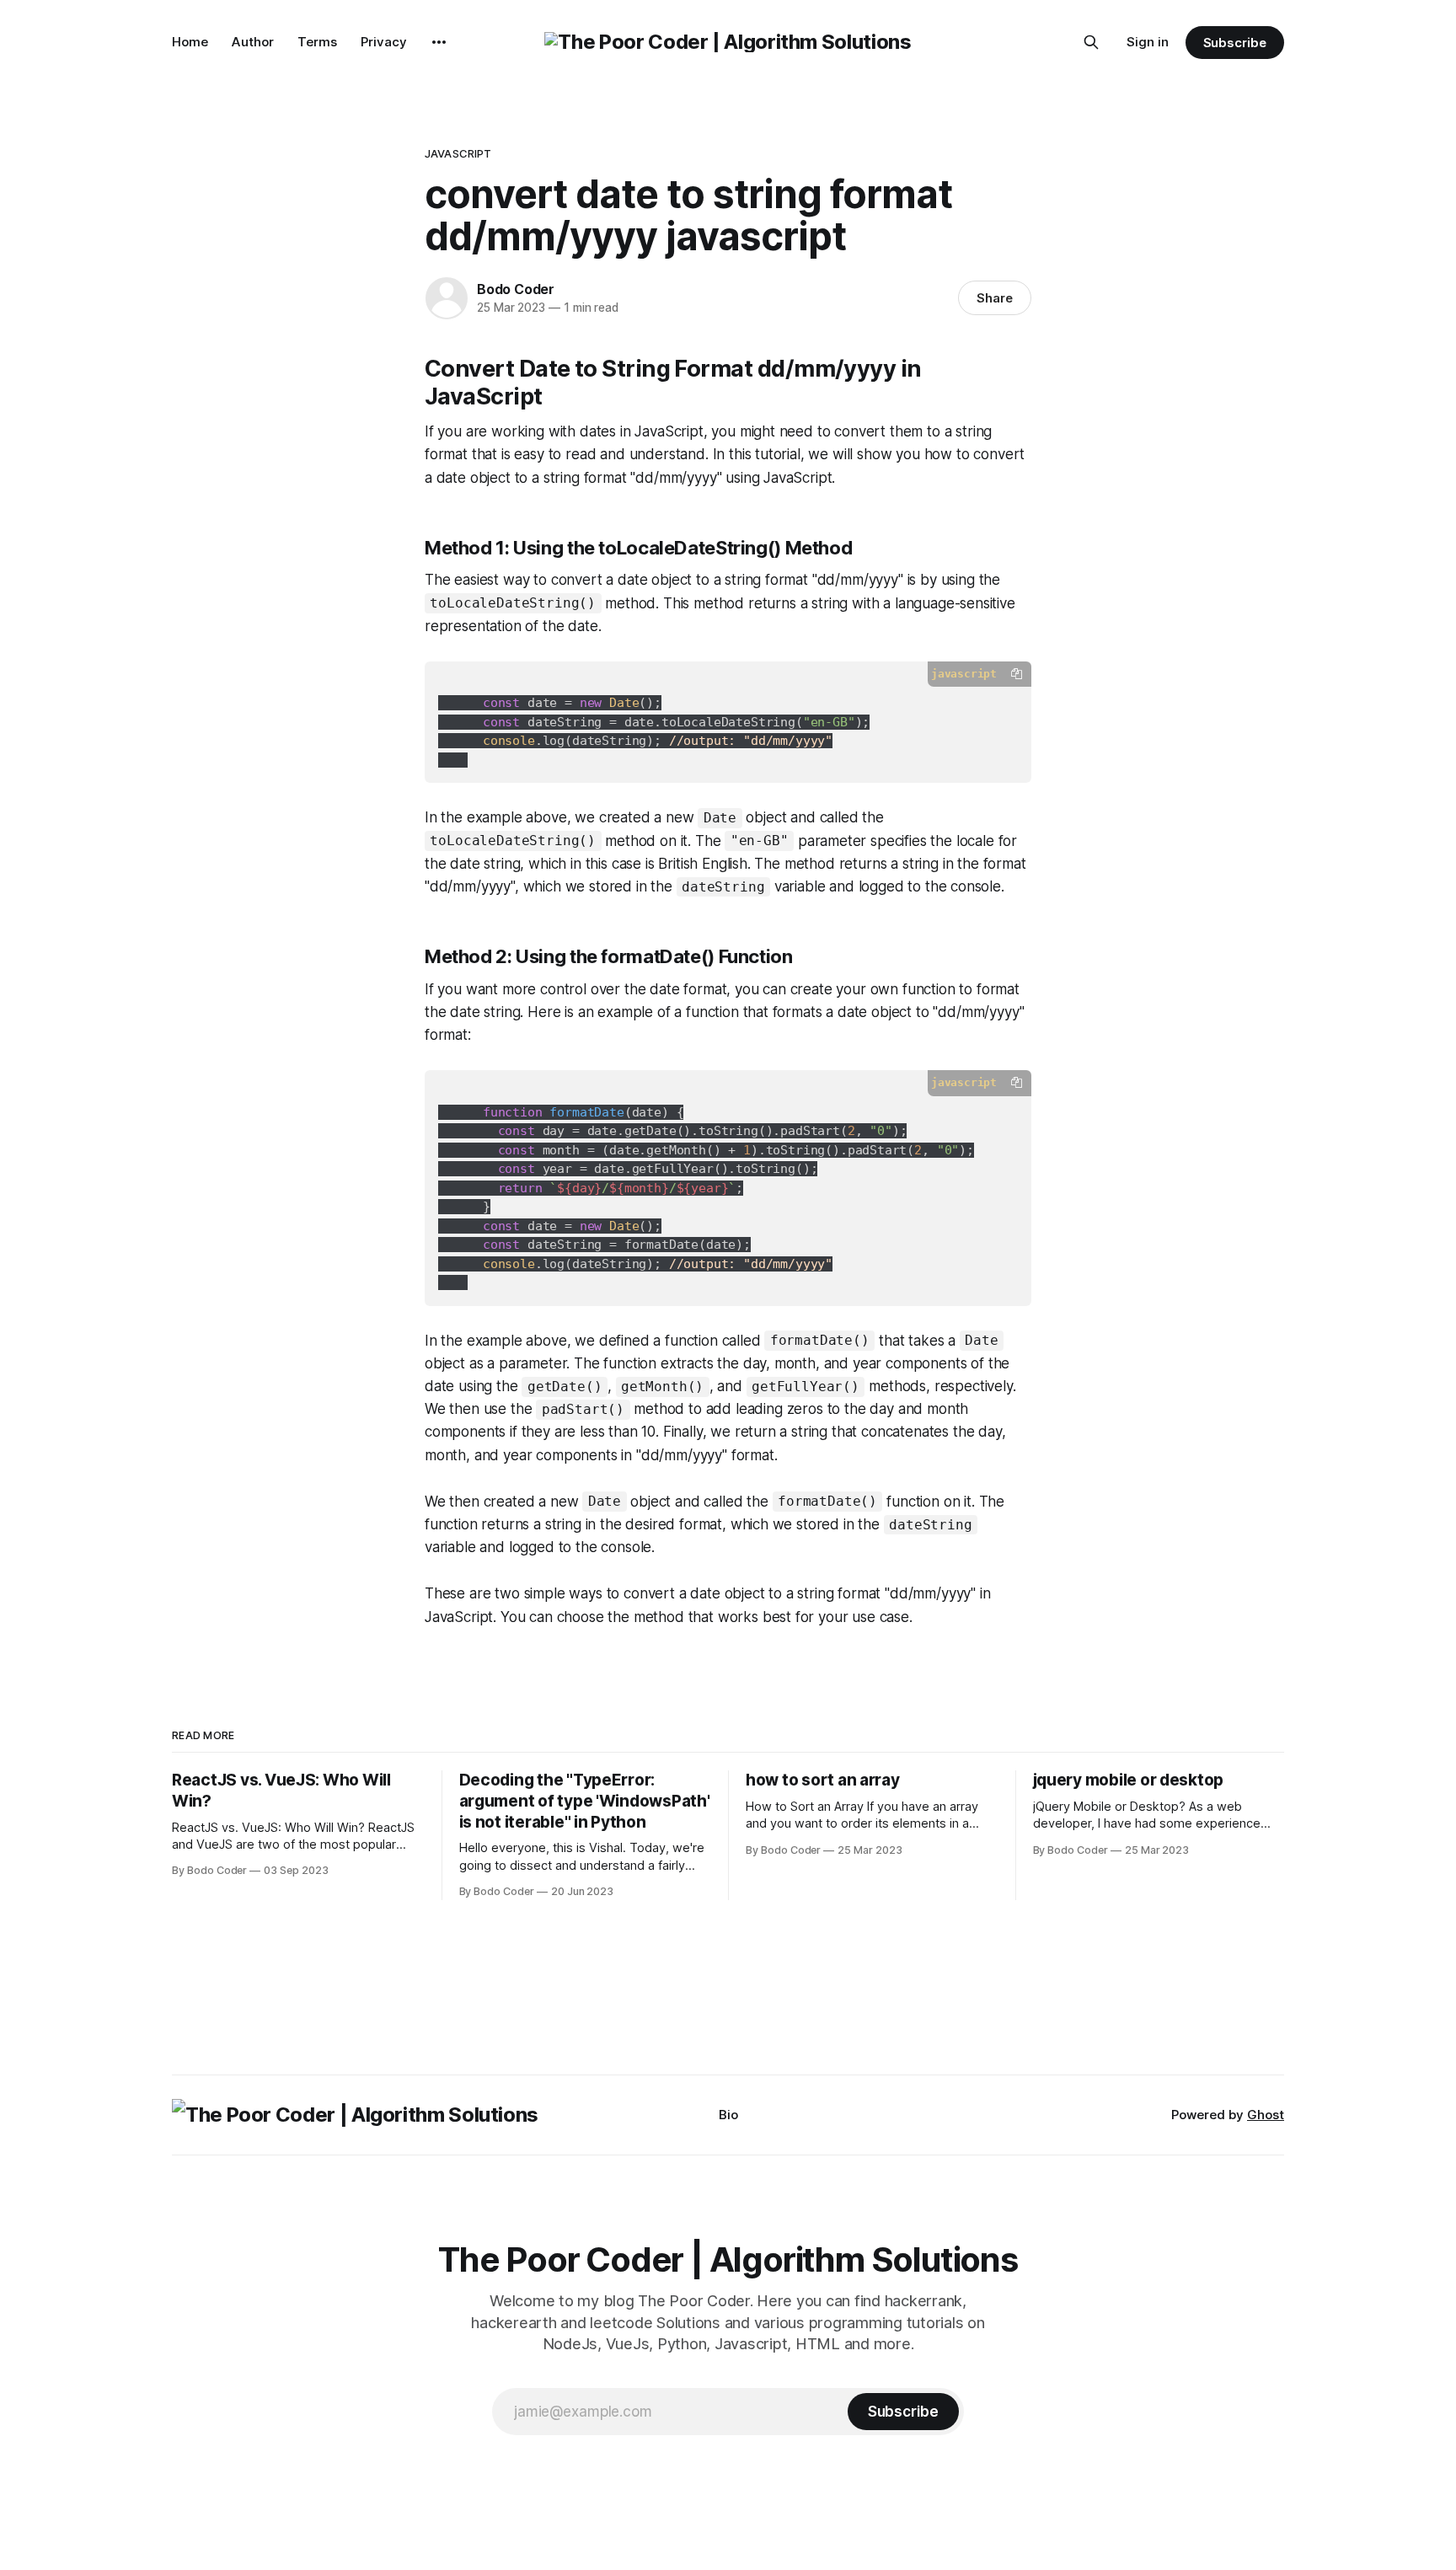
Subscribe (1235, 43)
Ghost (1266, 2115)
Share (995, 298)
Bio (728, 2115)
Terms (317, 42)
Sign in (1148, 42)
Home (190, 42)
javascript (458, 153)
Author (253, 42)
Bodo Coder (516, 289)
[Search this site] (1091, 42)
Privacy (384, 42)
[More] (439, 42)
